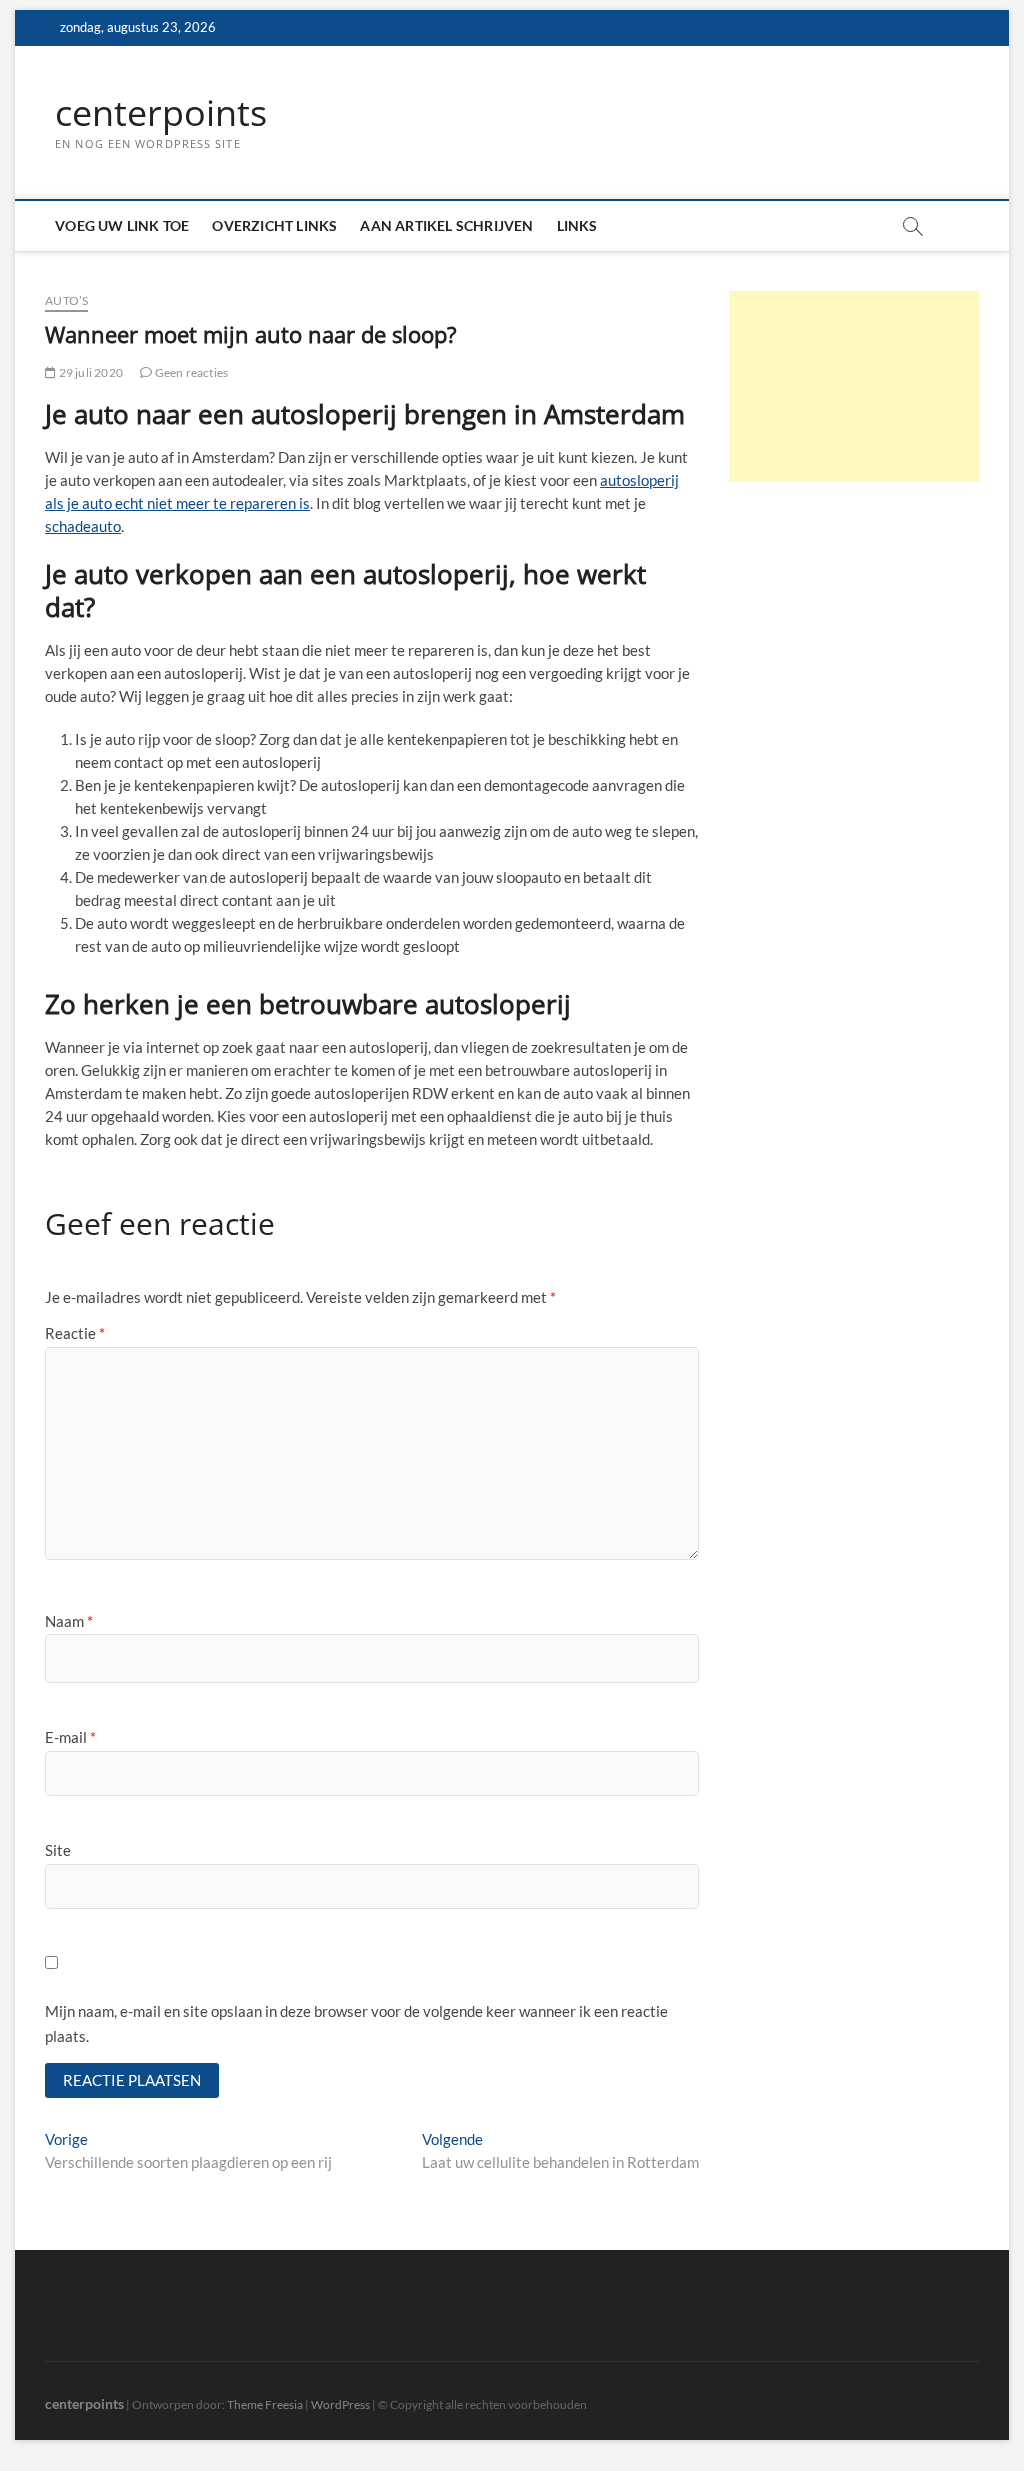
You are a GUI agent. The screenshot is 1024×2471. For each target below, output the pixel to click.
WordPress (340, 2404)
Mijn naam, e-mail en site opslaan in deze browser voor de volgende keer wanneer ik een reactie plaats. (356, 2024)
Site (58, 1850)
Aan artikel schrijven (446, 225)
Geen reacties (190, 372)
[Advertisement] (854, 386)
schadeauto (83, 526)
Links (577, 225)
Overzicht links (274, 225)
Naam (69, 1621)
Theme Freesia (265, 2404)
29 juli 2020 (89, 372)
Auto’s (66, 300)
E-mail (70, 1737)
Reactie (75, 1333)
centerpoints (161, 113)
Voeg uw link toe (122, 225)
